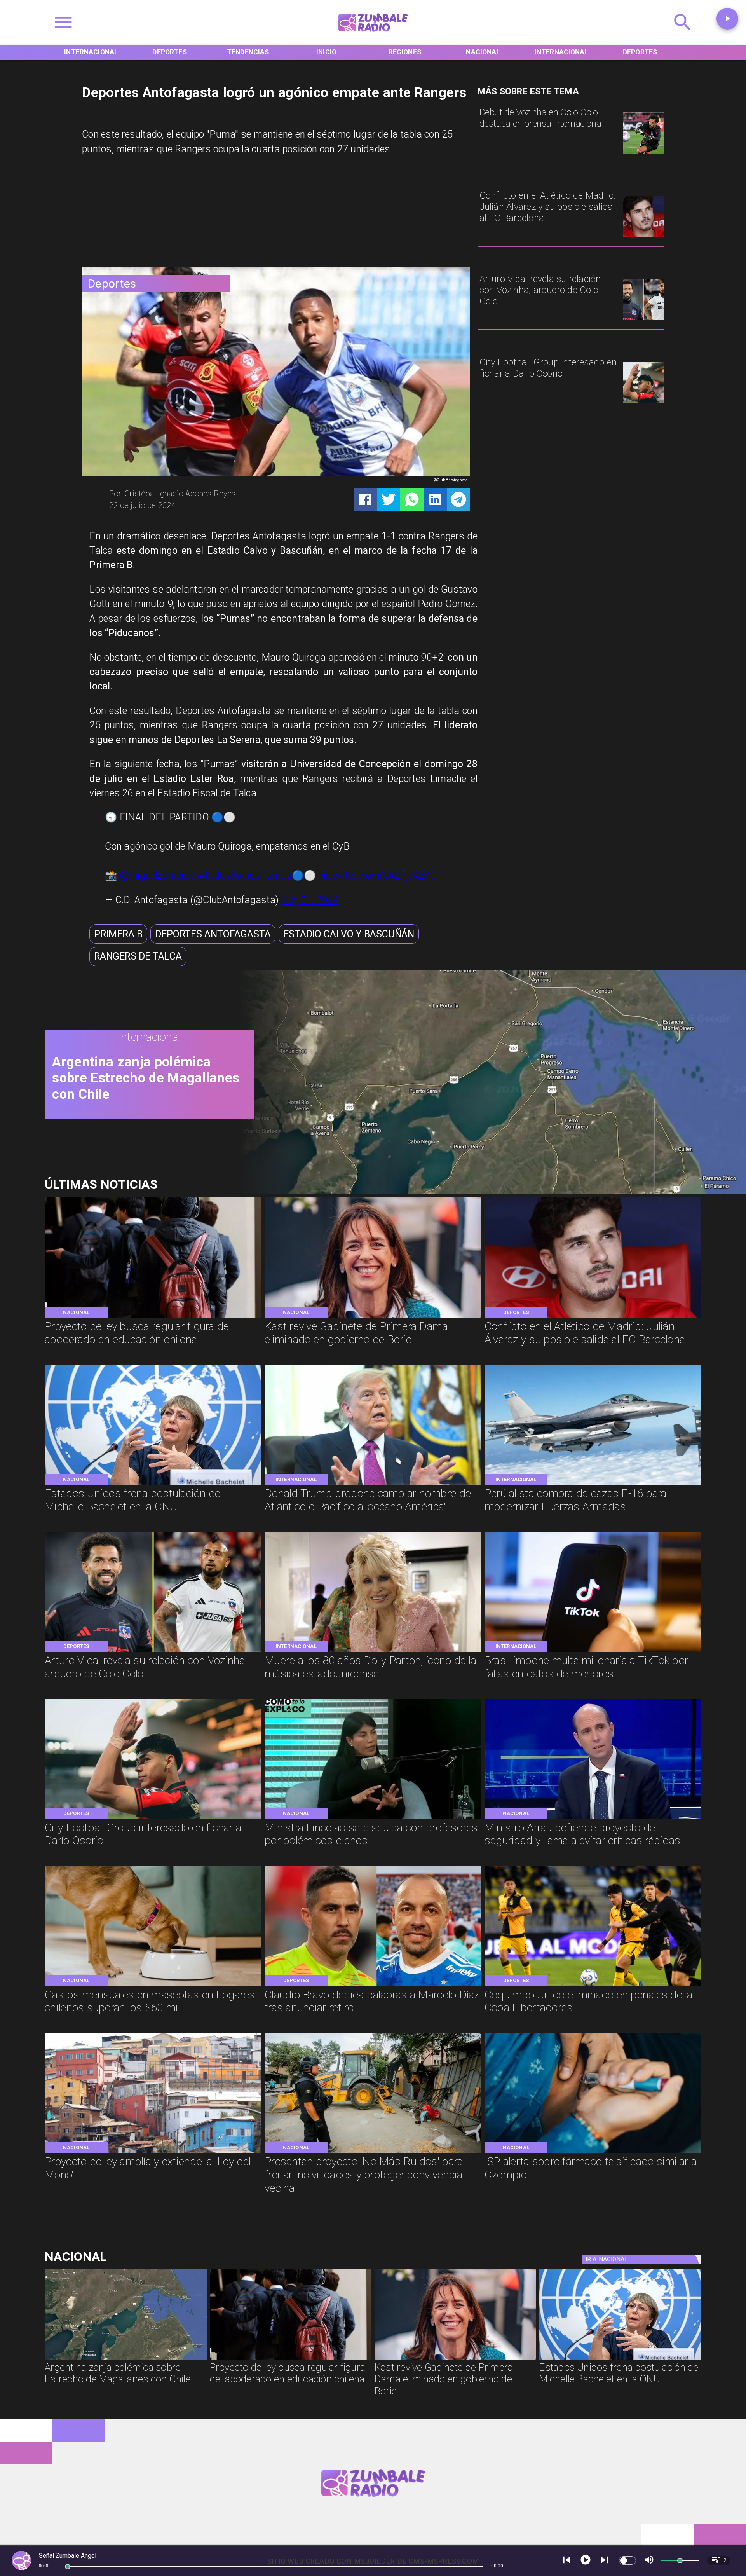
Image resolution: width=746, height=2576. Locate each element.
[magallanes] (485, 1191)
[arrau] (593, 1818)
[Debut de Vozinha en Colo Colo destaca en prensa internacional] (643, 153)
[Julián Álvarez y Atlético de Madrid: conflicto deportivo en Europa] (643, 236)
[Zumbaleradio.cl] (683, 35)
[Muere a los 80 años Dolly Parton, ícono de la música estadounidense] (373, 1651)
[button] (118, 934)
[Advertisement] (140, 215)
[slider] (68, 2567)
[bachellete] (153, 1484)
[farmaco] (593, 2152)
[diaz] (373, 1985)
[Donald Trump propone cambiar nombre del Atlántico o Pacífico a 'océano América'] (373, 1484)
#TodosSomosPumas (245, 875)
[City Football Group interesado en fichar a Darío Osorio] (643, 403)
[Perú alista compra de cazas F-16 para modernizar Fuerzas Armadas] (593, 1484)
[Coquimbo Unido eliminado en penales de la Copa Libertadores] (593, 1985)
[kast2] (373, 1317)
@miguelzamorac (157, 875)
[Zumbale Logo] (373, 35)
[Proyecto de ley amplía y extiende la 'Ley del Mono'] (153, 2152)
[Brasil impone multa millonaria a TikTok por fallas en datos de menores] (593, 1651)
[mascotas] (153, 1985)
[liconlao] (373, 1818)
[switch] (627, 2560)
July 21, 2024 (310, 900)
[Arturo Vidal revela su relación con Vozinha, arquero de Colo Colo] (643, 319)
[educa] (153, 1317)
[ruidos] (373, 2152)
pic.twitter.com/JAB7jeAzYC (377, 875)
